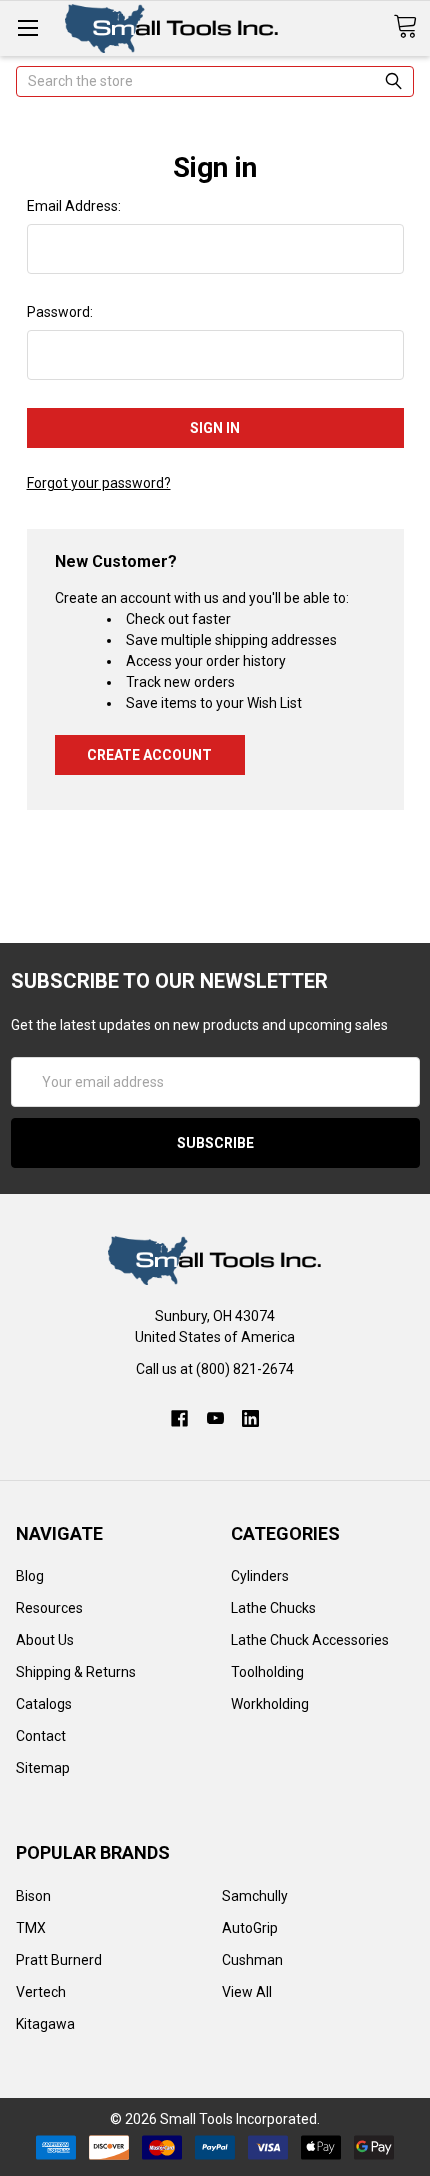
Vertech (41, 1992)
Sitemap (43, 1768)
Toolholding (267, 1672)
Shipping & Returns (76, 1672)
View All (247, 1992)
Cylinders (260, 1576)
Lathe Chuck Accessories (310, 1640)
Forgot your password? (99, 483)
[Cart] (411, 27)
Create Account (149, 755)
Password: (60, 312)
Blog (30, 1576)
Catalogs (44, 1704)
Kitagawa (45, 2024)
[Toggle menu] (27, 27)
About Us (45, 1640)
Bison (33, 1896)
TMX (31, 1928)
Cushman (252, 1960)
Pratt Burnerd (59, 1960)
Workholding (270, 1704)
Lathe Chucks (273, 1608)
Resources (49, 1608)
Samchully (255, 1896)
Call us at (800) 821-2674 (215, 1369)
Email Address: (74, 206)
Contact (41, 1736)
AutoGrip (250, 1928)
